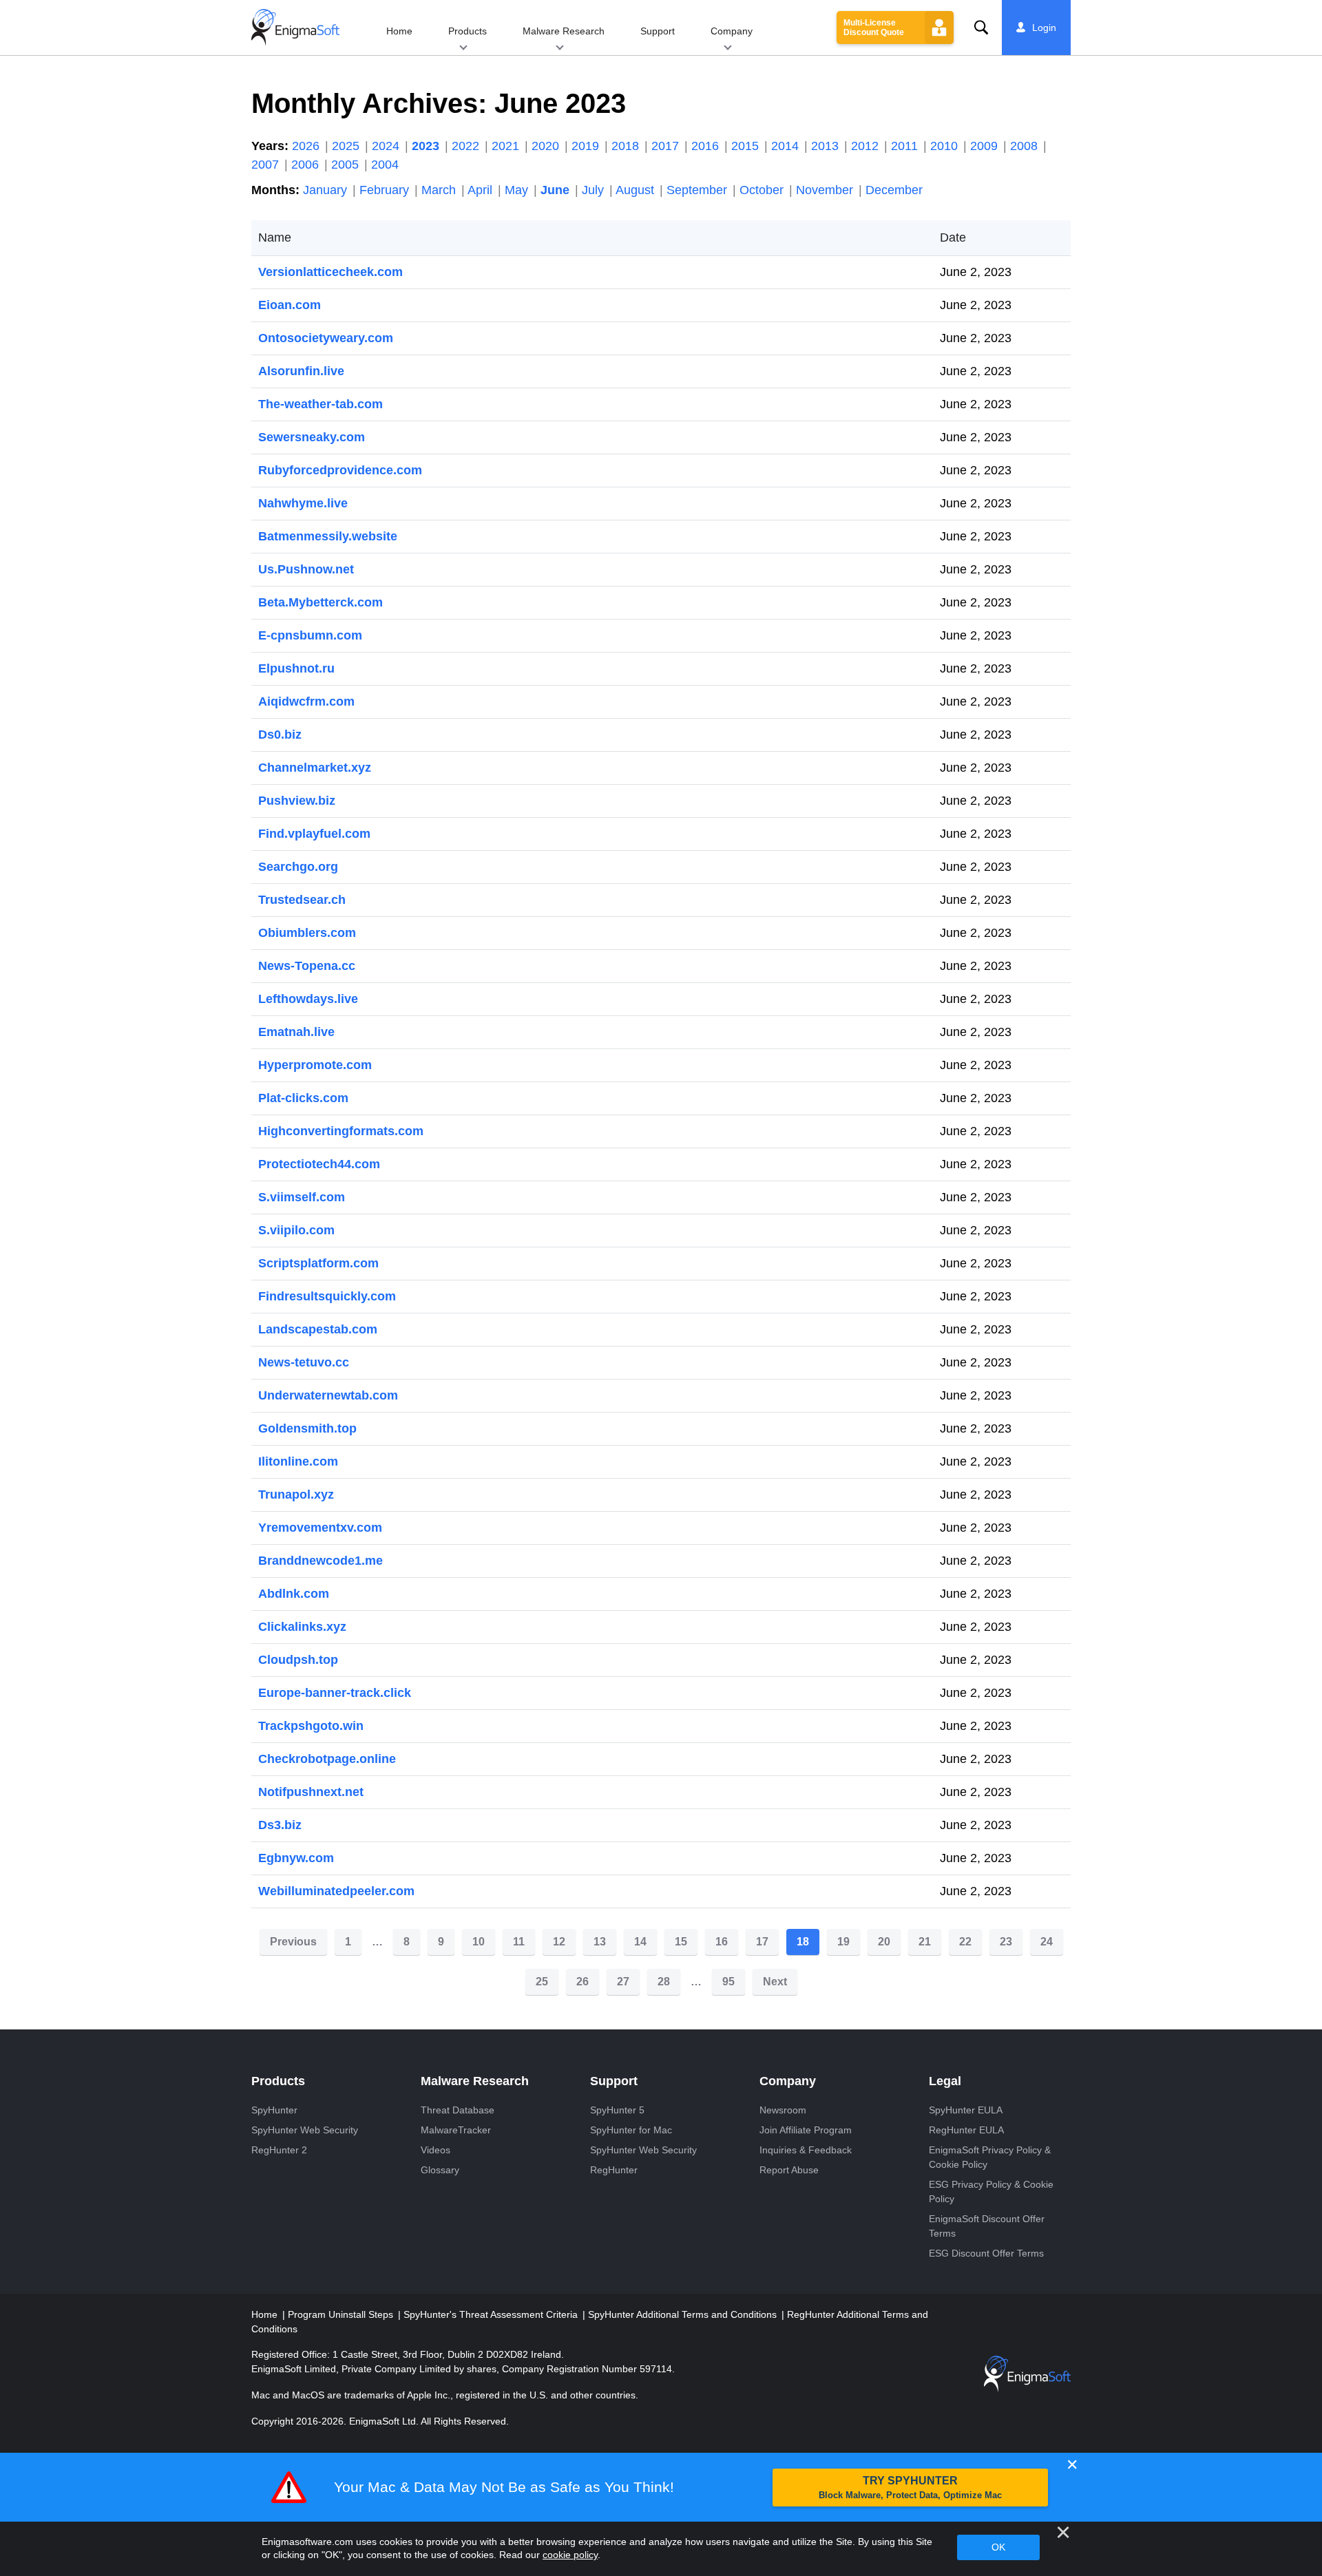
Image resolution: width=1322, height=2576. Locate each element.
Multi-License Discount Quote (874, 28)
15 (681, 1942)
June (557, 190)
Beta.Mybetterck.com (321, 602)
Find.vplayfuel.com (314, 834)
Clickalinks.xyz (302, 1627)
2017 (667, 146)
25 (542, 1982)
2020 (547, 146)
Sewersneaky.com (312, 437)
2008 (1026, 146)
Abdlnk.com (294, 1594)
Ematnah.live (296, 1032)
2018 (627, 146)
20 (884, 1942)
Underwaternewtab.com (328, 1395)
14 (640, 1942)
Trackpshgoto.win (311, 1726)
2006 (307, 165)
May (518, 190)
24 (1047, 1942)
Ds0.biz (280, 735)
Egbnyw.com (296, 1858)
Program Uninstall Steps (342, 2314)
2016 (707, 146)
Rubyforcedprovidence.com (340, 470)
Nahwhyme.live (303, 503)
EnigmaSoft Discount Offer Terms (987, 2226)
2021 (507, 146)
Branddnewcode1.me (321, 1561)
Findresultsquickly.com (327, 1296)
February (386, 190)
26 (583, 1982)
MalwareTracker (456, 2130)
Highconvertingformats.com (341, 1131)
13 (600, 1942)
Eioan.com (290, 305)
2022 (467, 146)
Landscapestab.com (318, 1329)
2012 (867, 146)
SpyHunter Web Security (305, 2130)
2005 (347, 165)
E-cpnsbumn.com (310, 635)
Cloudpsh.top (298, 1660)
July (595, 190)
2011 (906, 146)
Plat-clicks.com (303, 1098)
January (327, 190)
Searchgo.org (298, 867)
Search (981, 28)
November (826, 190)
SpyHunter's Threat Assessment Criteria (492, 2314)
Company (732, 31)
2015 (747, 146)
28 (664, 1982)
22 (965, 1942)
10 (479, 1942)
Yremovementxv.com (320, 1528)
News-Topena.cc (307, 966)
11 (519, 1942)
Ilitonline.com (298, 1461)
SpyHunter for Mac (631, 2130)
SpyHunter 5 (617, 2110)
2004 (385, 165)
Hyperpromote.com (315, 1065)
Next (775, 1982)
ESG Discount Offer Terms (986, 2253)
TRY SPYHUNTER (910, 2488)
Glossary (440, 2170)
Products (468, 31)
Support (658, 31)
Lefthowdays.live (308, 999)
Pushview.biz (297, 801)
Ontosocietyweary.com (326, 338)
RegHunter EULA (966, 2130)
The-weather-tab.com (321, 404)
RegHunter (614, 2170)
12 (559, 1942)
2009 (986, 146)
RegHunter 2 (279, 2150)
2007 (267, 165)
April (482, 190)
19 (843, 1942)
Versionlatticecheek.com (330, 272)
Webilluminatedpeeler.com (336, 1891)
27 (623, 1982)
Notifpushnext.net (311, 1792)
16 (722, 1942)
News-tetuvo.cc (304, 1362)
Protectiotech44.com (319, 1164)
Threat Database (458, 2110)
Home (399, 31)
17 (762, 1942)
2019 (587, 146)
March (440, 190)
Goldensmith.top (307, 1428)
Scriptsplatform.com (318, 1263)
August (637, 190)
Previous (293, 1942)
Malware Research (564, 31)
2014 (787, 146)
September (699, 190)
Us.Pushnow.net (306, 569)
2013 (827, 146)
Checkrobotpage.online (327, 1759)
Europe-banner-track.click (335, 1693)
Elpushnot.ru (296, 668)
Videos (436, 2150)
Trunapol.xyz (296, 1495)
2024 (387, 146)
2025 (347, 146)
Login (1044, 28)
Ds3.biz (280, 1825)
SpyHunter (274, 2110)
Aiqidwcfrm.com (306, 701)
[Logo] (295, 28)
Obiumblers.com (307, 933)
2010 (946, 146)
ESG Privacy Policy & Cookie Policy (991, 2192)
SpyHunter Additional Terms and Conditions (684, 2314)
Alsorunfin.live (301, 371)
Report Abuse (789, 2170)
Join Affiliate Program (806, 2130)
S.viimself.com (302, 1197)
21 (925, 1942)
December (894, 190)
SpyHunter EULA (966, 2110)
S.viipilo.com (296, 1230)
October (763, 190)
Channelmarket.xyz (315, 768)
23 (1006, 1942)
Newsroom (783, 2110)
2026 (307, 146)
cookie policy (570, 2555)
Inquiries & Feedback (806, 2150)
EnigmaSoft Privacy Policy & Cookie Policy (990, 2157)
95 (728, 1982)
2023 (427, 146)
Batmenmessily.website (328, 536)
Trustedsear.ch (302, 900)
